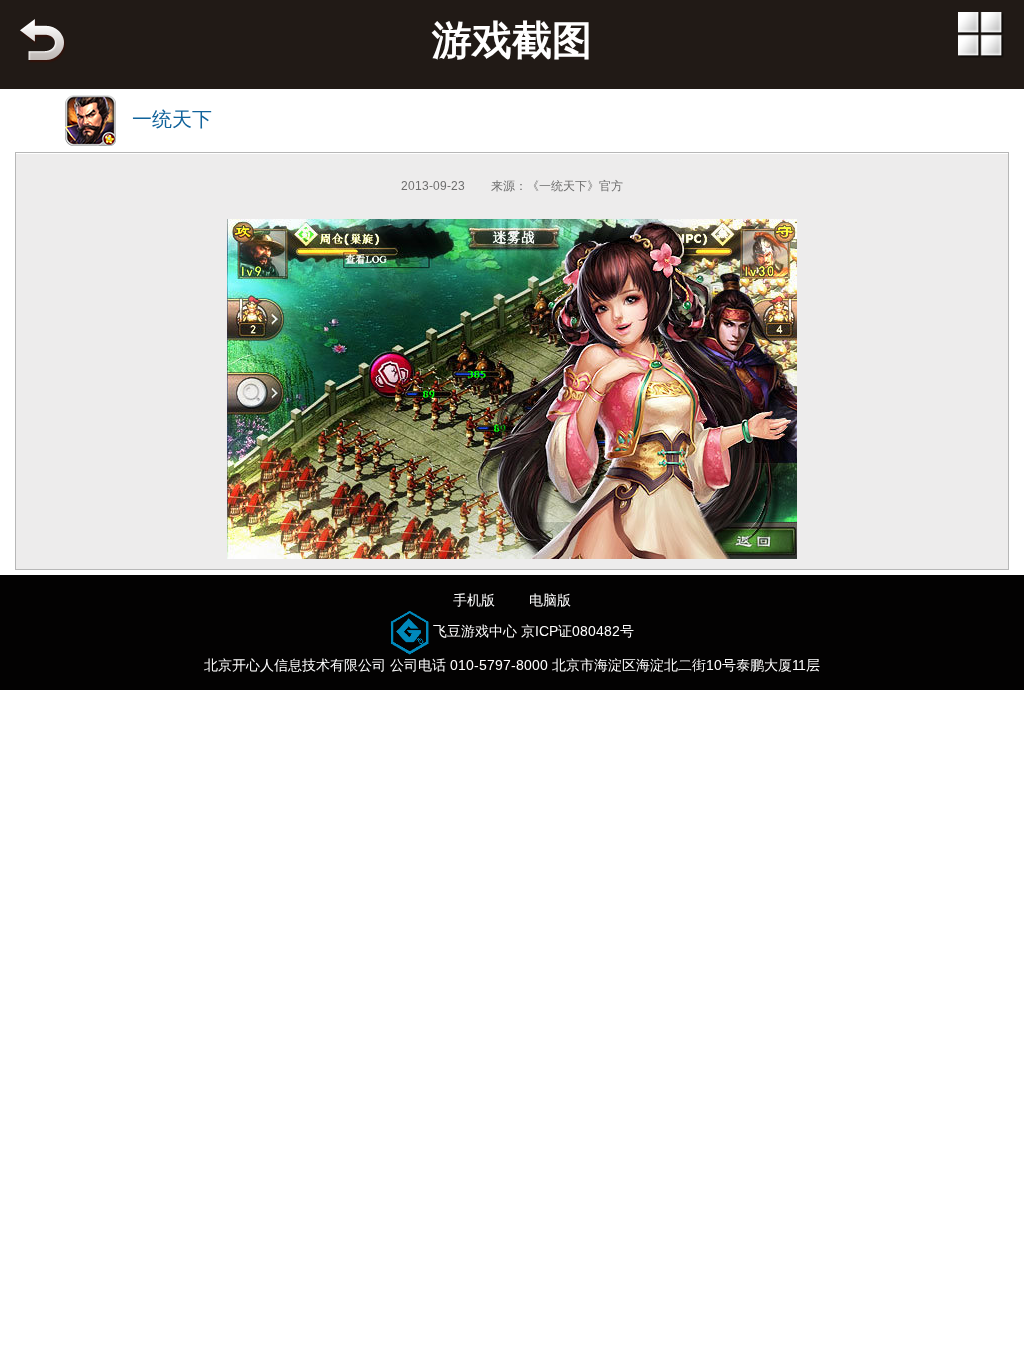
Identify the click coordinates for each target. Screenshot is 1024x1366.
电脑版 (550, 600)
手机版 (474, 600)
